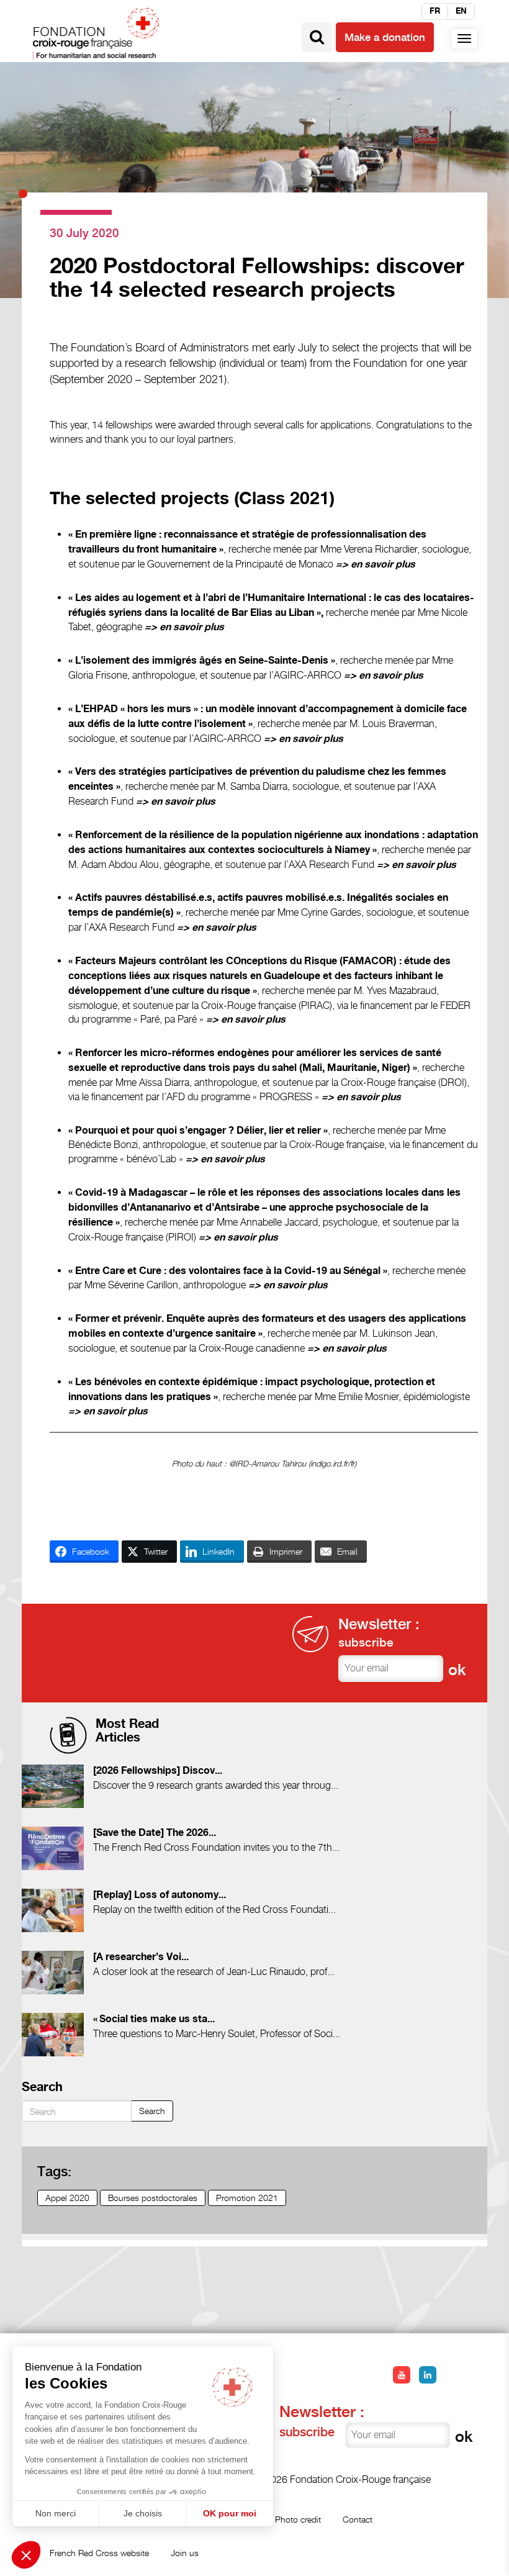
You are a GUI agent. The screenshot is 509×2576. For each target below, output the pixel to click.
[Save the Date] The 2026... (155, 1833)
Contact (358, 2519)
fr (435, 11)
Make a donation (385, 37)
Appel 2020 (67, 2198)
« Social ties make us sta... (154, 2019)
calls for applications (328, 425)
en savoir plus (383, 565)
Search (152, 2111)
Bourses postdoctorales (153, 2198)
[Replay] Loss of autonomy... (160, 1895)
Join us (185, 2553)
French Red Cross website (99, 2553)
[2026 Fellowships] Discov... (158, 1771)
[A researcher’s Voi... (141, 1957)
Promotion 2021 (247, 2198)
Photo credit (298, 2519)
